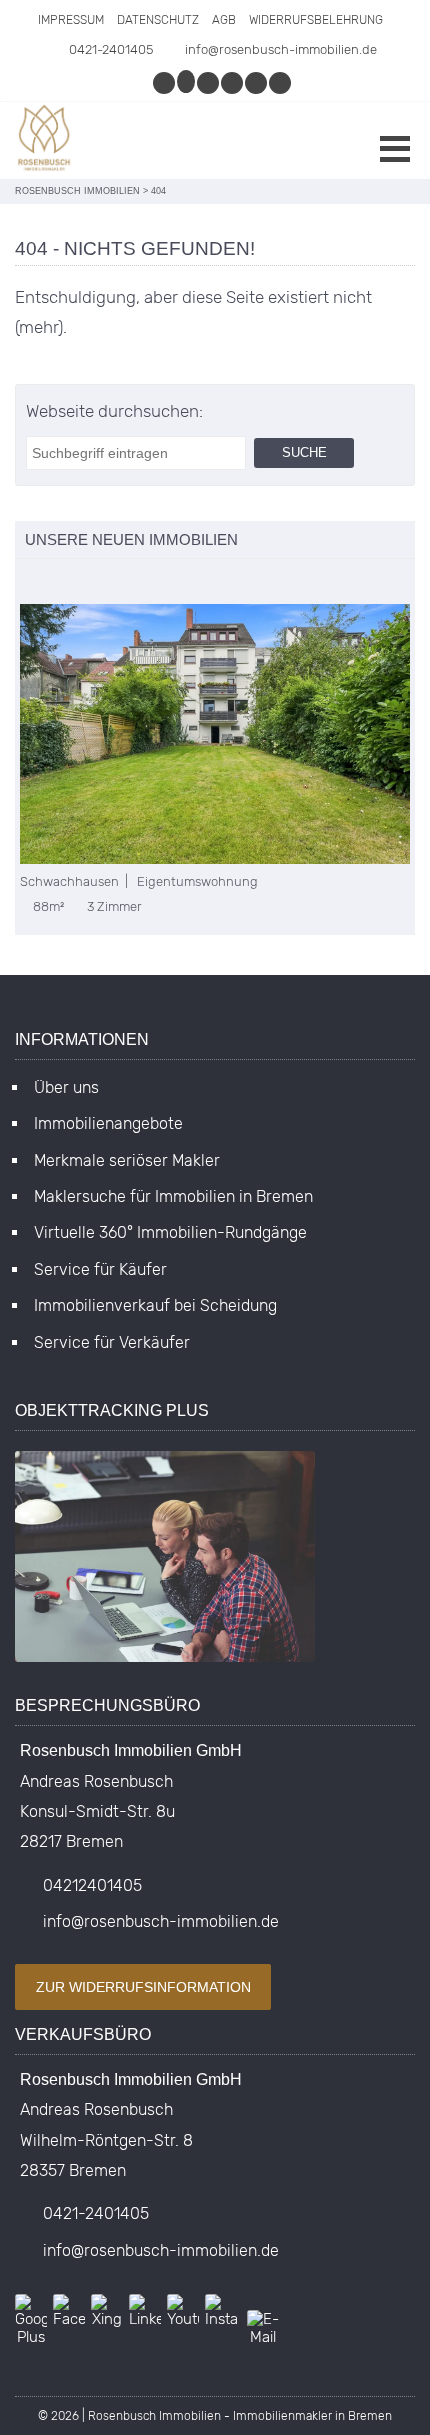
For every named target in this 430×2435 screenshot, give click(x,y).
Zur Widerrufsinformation (143, 1987)
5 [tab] (109, 583)
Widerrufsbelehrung (316, 20)
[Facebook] (209, 82)
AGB (224, 20)
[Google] (187, 82)
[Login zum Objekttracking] (165, 1662)
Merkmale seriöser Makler (127, 1160)
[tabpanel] (215, 759)
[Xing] (233, 82)
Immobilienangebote (108, 1123)
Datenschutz (158, 20)
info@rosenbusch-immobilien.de (281, 49)
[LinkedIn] (257, 82)
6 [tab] (130, 583)
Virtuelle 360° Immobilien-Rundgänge (170, 1232)
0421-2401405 (111, 49)
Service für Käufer (100, 1269)
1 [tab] (25, 583)
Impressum (71, 20)
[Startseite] (45, 140)
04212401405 (92, 1885)
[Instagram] (165, 82)
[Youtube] (281, 82)
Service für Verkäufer (112, 1342)
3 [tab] (67, 583)
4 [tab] (88, 583)
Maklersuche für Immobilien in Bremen (173, 1196)
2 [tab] (46, 583)
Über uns (66, 1087)
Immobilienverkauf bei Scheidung (155, 1305)
